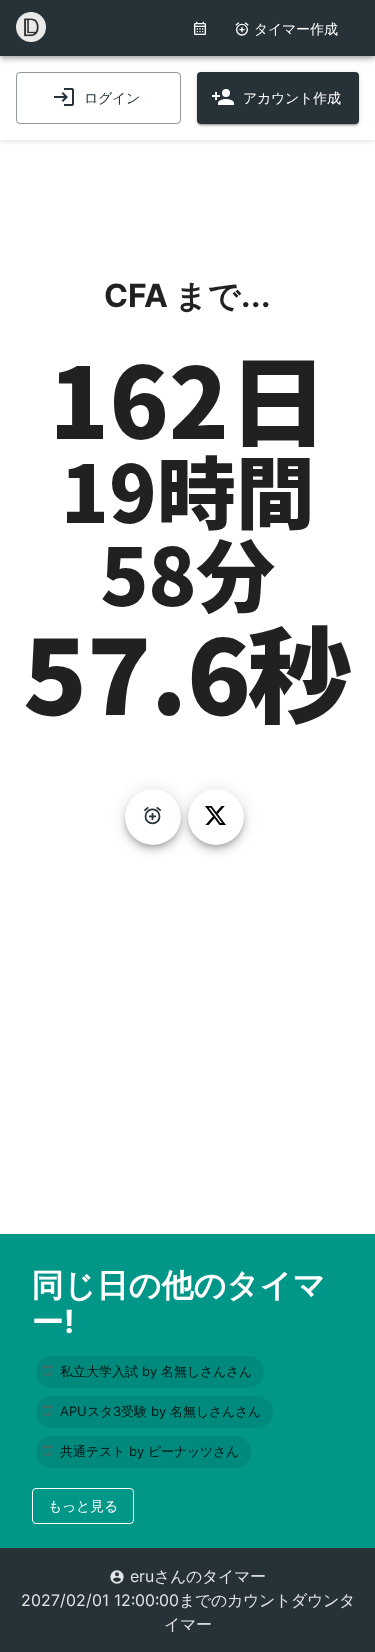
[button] (150, 1372)
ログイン (112, 97)
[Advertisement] (188, 190)
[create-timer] (153, 817)
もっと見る (83, 1505)
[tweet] (216, 817)
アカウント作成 (292, 97)
